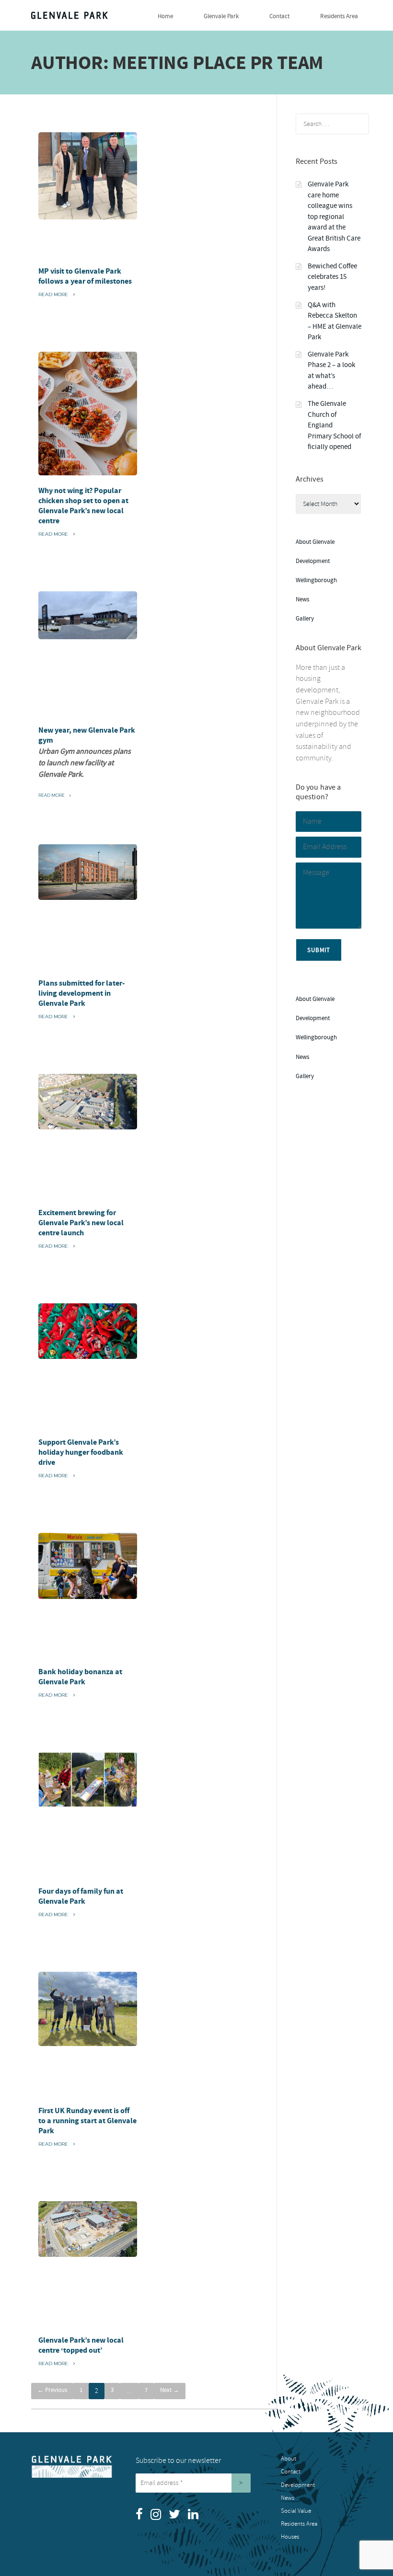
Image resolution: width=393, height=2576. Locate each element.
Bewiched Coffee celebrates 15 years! (332, 277)
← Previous (52, 2390)
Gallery (305, 619)
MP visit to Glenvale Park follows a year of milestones (85, 276)
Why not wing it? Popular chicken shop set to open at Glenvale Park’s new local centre (83, 506)
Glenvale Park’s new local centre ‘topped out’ (81, 2345)
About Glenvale (315, 542)
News (302, 599)
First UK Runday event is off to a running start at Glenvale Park (87, 2121)
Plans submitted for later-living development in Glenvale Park (81, 993)
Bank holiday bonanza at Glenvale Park (80, 1677)
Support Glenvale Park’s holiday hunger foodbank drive (81, 1452)
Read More (56, 295)
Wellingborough (316, 580)
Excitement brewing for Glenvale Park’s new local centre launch (81, 1223)
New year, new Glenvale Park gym (87, 735)
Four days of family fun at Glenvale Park (81, 1896)
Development (313, 561)
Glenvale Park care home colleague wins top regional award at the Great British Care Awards (334, 217)
